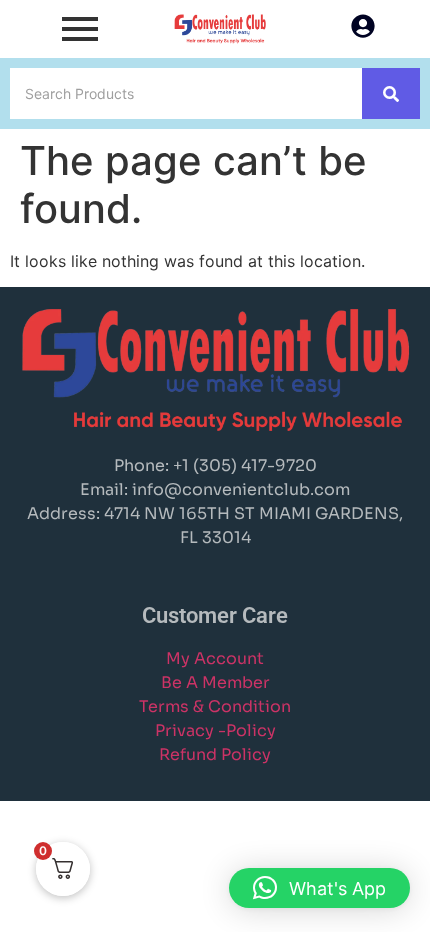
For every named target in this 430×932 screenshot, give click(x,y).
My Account (215, 658)
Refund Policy (215, 754)
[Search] (391, 93)
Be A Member (215, 682)
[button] (319, 888)
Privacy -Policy (215, 730)
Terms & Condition (215, 706)
